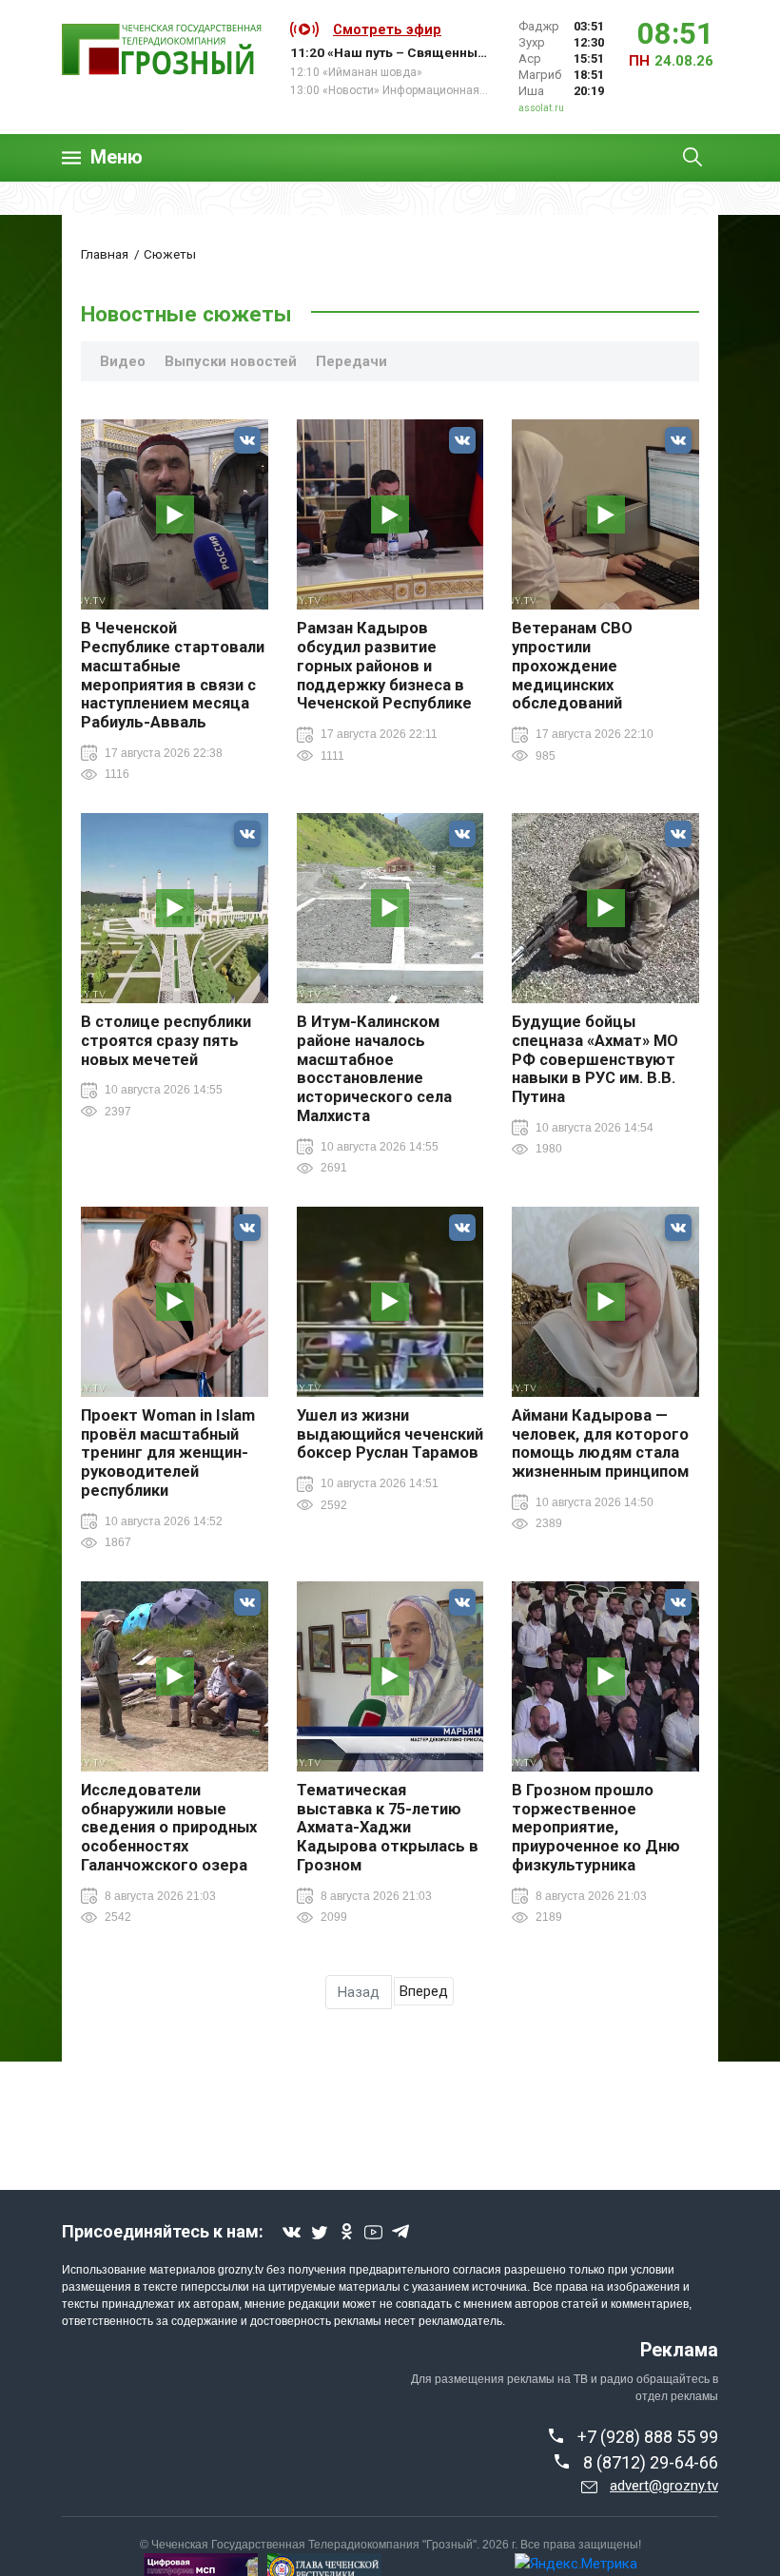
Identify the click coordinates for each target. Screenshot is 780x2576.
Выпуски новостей (231, 361)
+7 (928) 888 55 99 (648, 2437)
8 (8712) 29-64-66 (651, 2462)
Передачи (351, 361)
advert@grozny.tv (664, 2486)
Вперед (424, 1991)
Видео (123, 361)
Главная (105, 254)
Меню (117, 157)
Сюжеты (170, 254)
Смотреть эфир (387, 29)
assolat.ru (541, 108)
